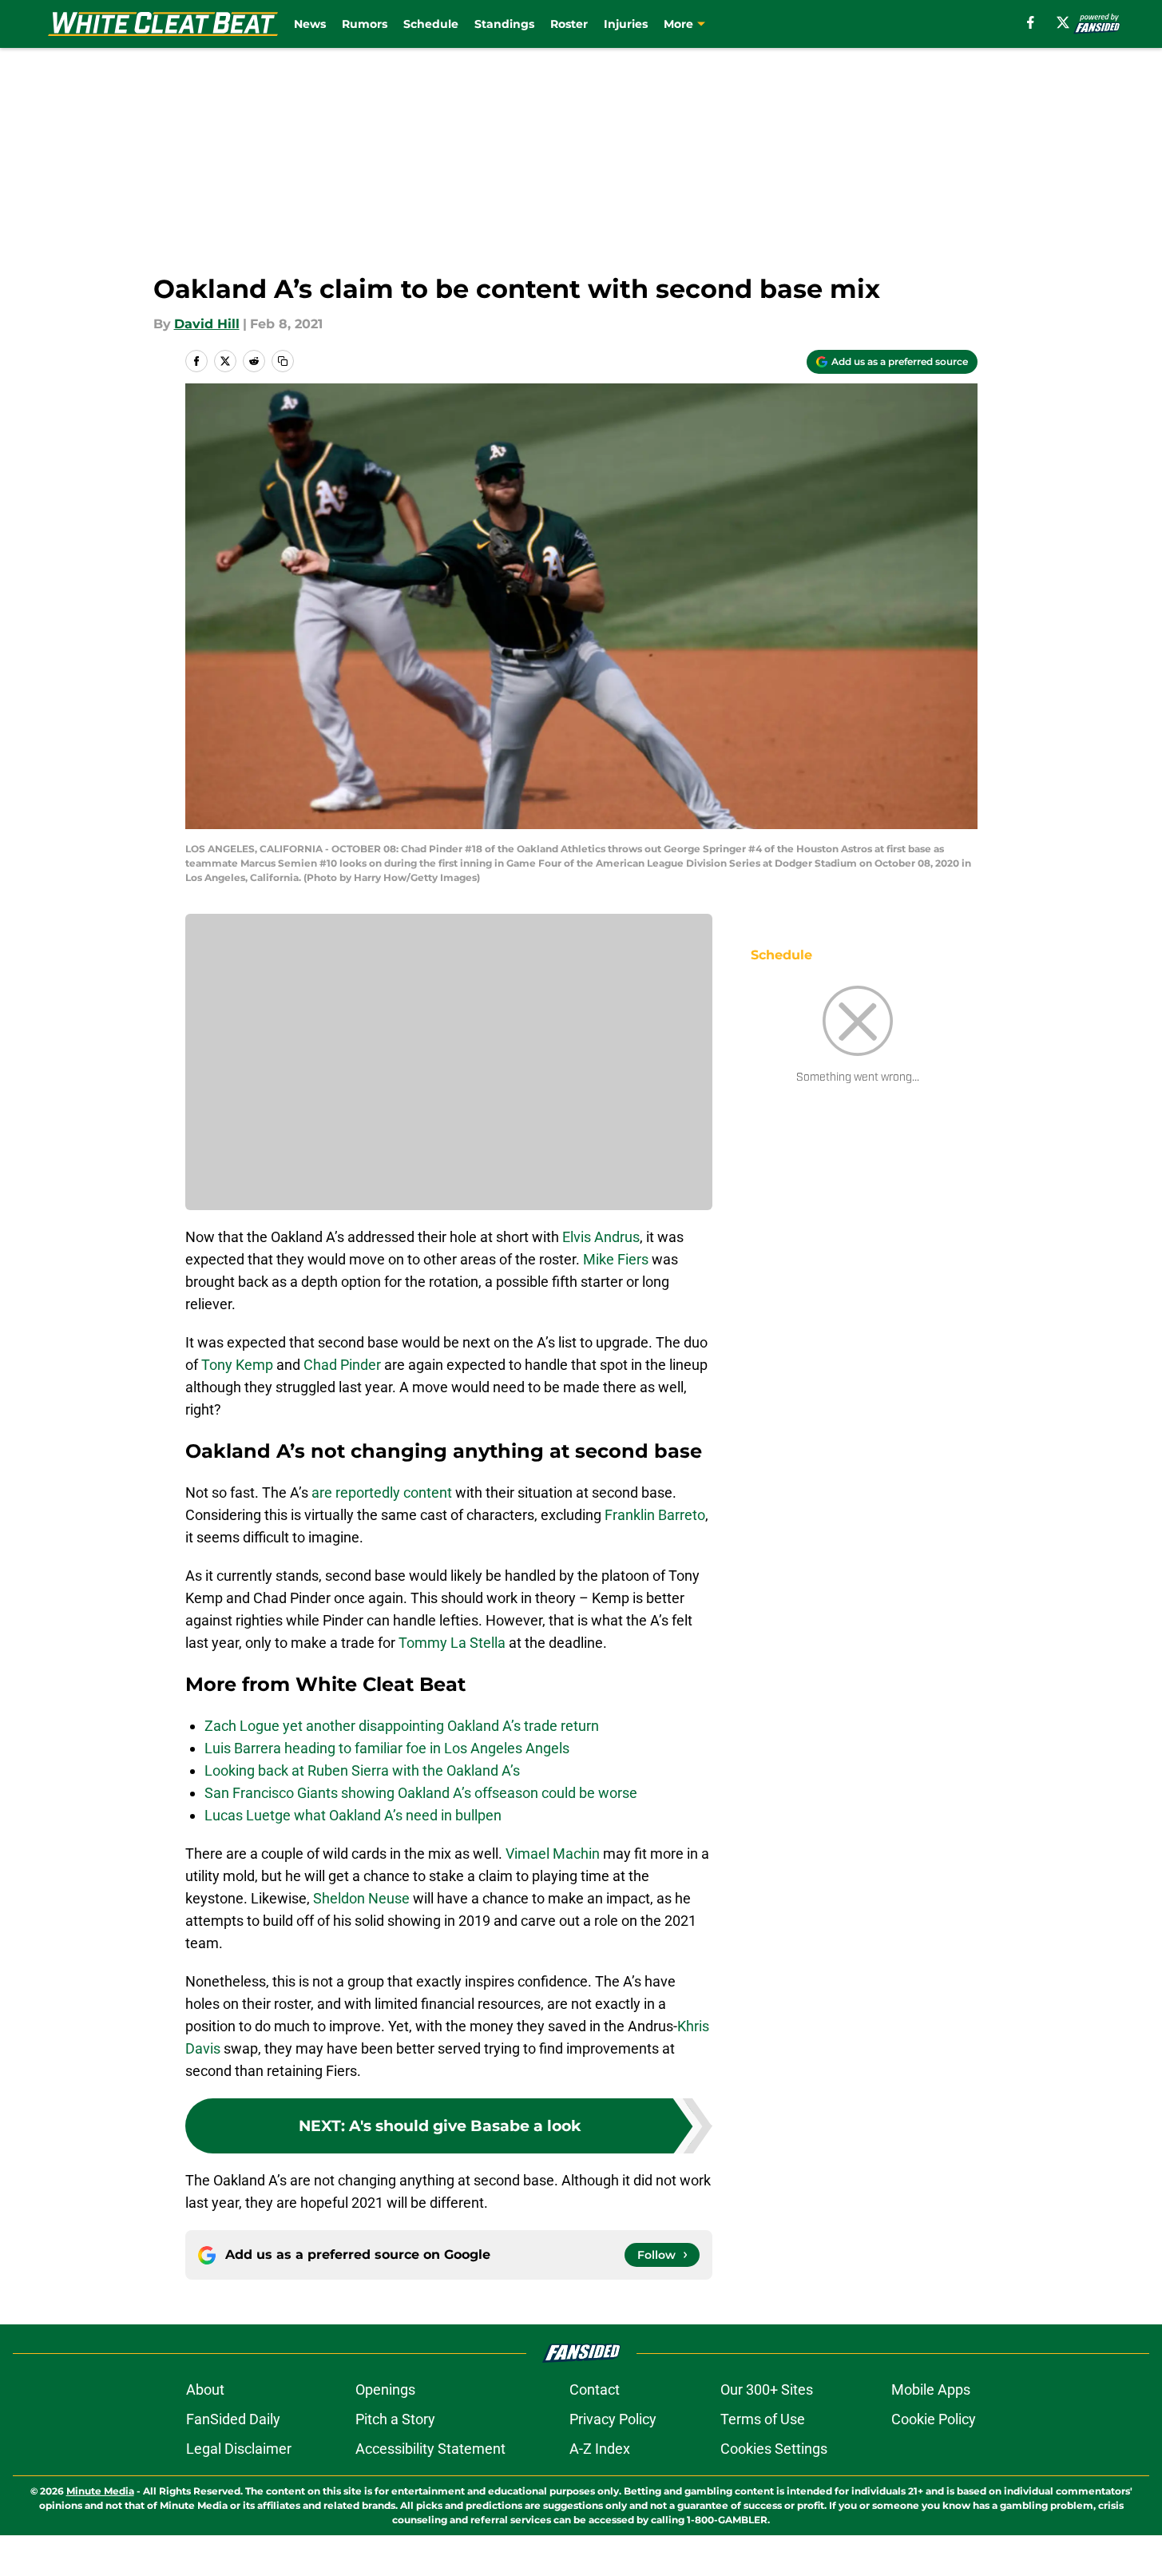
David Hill (207, 324)
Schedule (431, 24)
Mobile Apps (931, 2389)
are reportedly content (382, 1492)
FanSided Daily (233, 2419)
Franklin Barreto (655, 1515)
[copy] (283, 361)
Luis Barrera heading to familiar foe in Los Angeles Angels (387, 1748)
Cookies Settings (774, 2449)
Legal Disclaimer (239, 2449)
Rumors (365, 24)
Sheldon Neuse (361, 1898)
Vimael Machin (553, 1854)
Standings (504, 24)
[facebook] (1031, 22)
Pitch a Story (395, 2419)
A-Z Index (600, 2449)
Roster (569, 24)
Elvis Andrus (601, 1237)
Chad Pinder (342, 1365)
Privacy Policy (613, 2419)
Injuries (626, 24)
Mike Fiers (616, 1259)
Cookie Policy (934, 2419)
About (205, 2389)
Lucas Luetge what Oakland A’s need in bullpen (353, 1815)
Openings (385, 2389)
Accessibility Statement (430, 2449)
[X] (1063, 22)
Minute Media (100, 2491)
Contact (595, 2389)
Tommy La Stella (452, 1643)
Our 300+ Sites (767, 2389)
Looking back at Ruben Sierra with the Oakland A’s (362, 1770)
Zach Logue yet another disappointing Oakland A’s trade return (402, 1726)
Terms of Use (763, 2419)
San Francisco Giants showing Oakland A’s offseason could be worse (421, 1793)
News (310, 24)
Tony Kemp (237, 1365)
